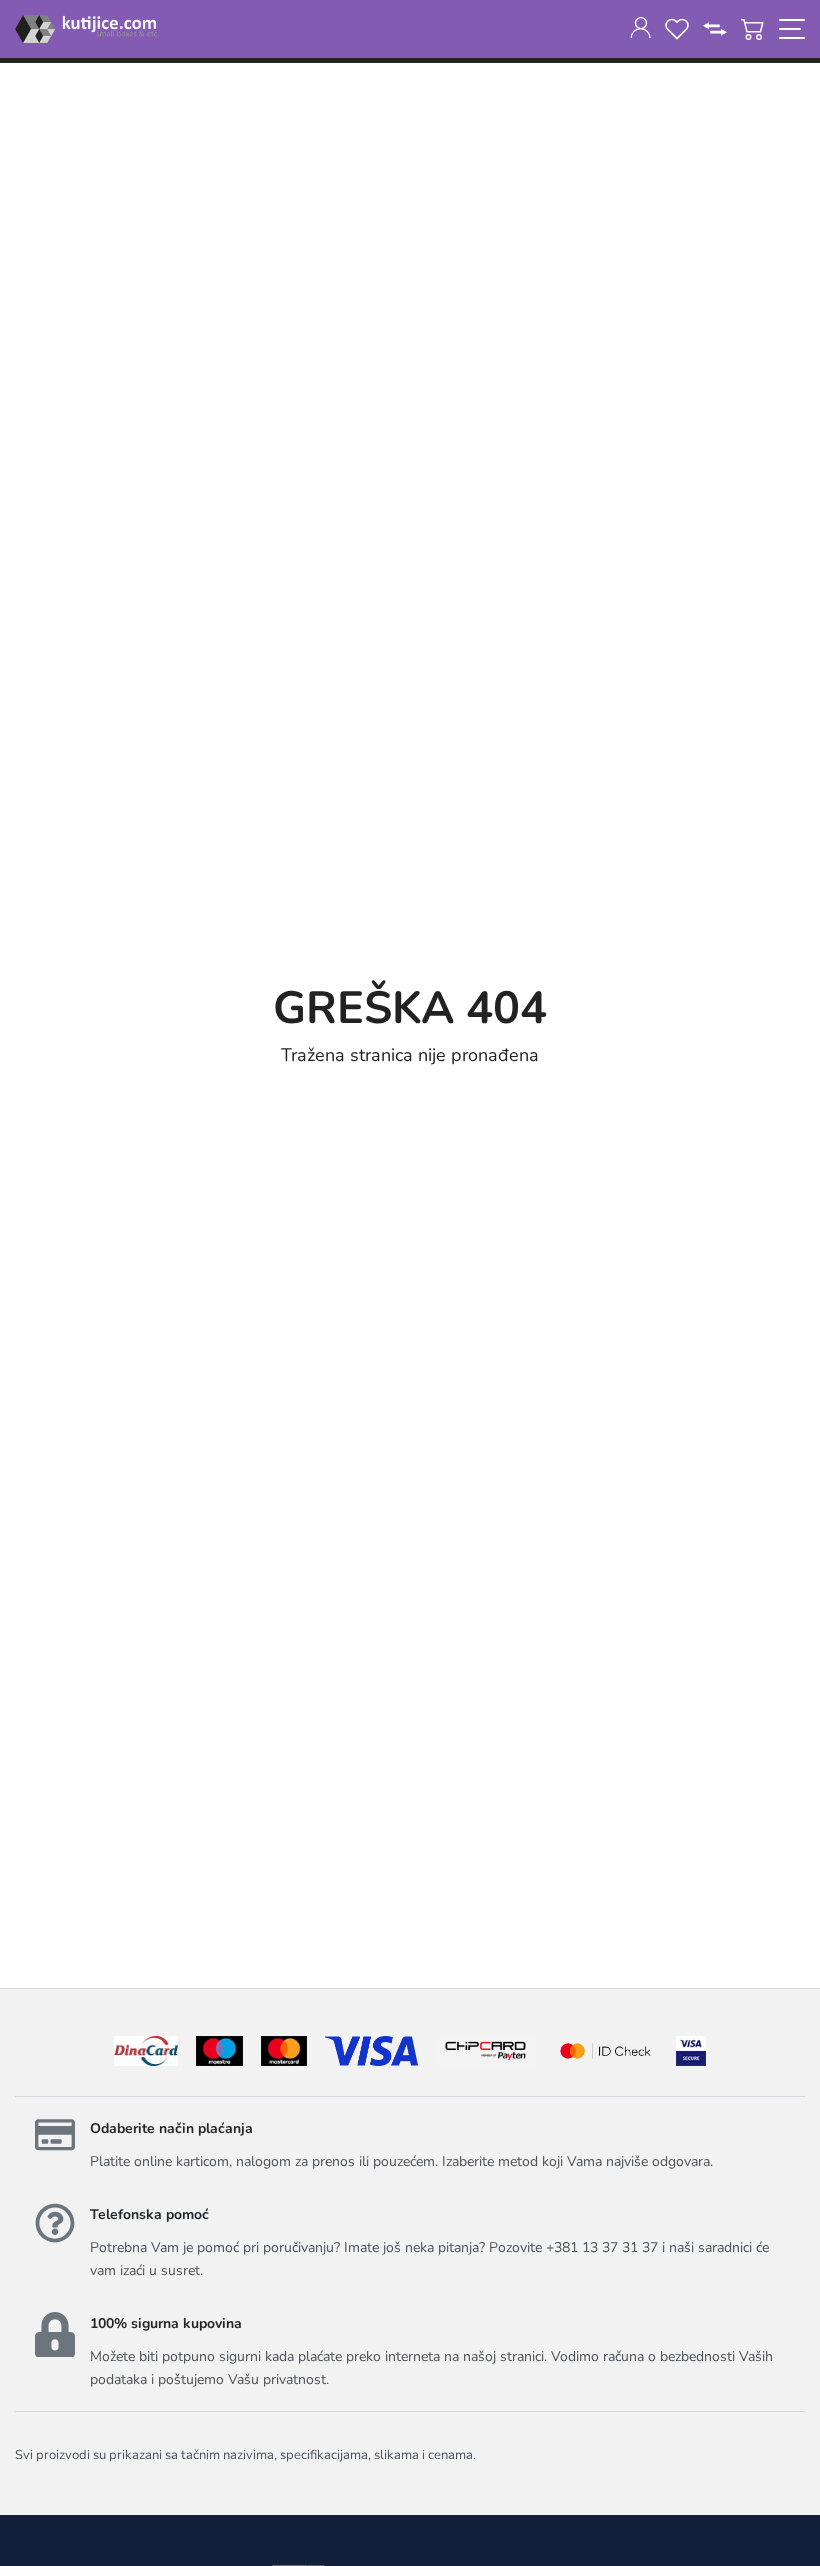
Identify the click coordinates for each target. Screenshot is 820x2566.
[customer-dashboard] (640, 29)
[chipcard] (485, 2051)
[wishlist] (677, 29)
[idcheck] (605, 2051)
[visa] (691, 2051)
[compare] (715, 29)
